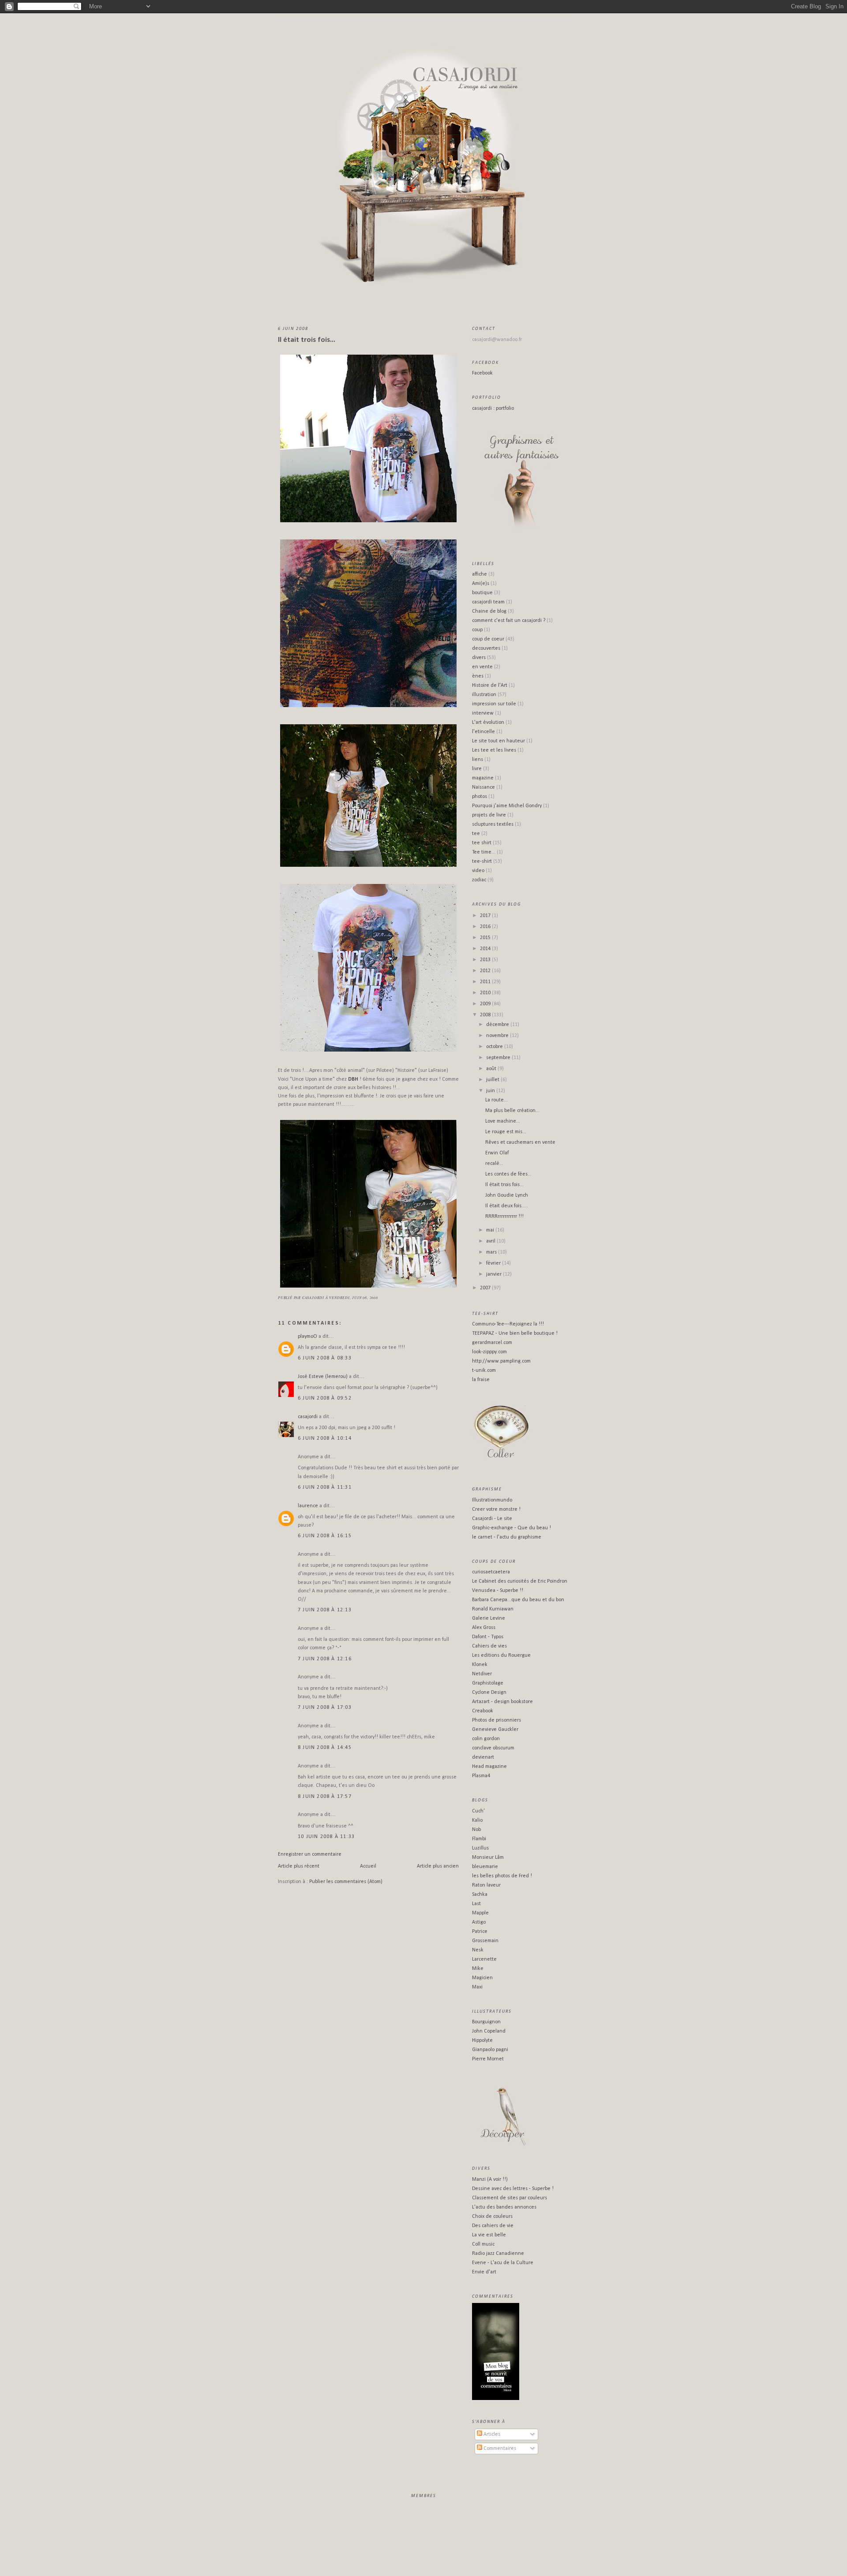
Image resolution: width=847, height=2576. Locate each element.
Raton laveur (486, 1885)
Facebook (482, 373)
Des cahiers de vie (493, 2226)
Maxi (477, 1987)
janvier (495, 1274)
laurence (308, 1506)
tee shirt (482, 843)
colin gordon (486, 1739)
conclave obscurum (493, 1748)
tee (476, 834)
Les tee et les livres (494, 750)
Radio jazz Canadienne (498, 2254)
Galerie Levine (489, 1618)
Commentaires (499, 2449)
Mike (478, 1969)
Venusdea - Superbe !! (498, 1591)
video (478, 871)
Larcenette (484, 1959)
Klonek (480, 1665)
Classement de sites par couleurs (510, 2198)
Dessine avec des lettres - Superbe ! (513, 2189)
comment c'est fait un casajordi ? (509, 621)
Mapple (480, 1913)
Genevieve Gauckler (495, 1730)
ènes (478, 676)
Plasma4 (481, 1776)
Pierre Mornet (488, 2059)
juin (491, 1091)
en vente (482, 667)
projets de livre (489, 815)
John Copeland (489, 2031)
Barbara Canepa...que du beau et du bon (518, 1600)
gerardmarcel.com (492, 1343)
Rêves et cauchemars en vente (520, 1142)
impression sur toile (494, 704)
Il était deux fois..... (507, 1206)
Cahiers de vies (489, 1646)
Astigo (479, 1922)
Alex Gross (484, 1628)
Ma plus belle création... (512, 1111)
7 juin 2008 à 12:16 (325, 1659)
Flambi (479, 1839)
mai (491, 1230)
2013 (486, 960)
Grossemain (485, 1941)
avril (491, 1241)
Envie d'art (484, 2272)
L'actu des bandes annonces (504, 2207)
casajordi (308, 1417)
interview (483, 713)
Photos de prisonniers (497, 1720)
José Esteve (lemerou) (323, 1377)
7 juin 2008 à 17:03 (325, 1707)
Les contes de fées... (508, 1174)
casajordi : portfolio (493, 408)
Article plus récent (299, 1866)
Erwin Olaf (497, 1153)
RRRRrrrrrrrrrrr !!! (504, 1217)
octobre (495, 1047)
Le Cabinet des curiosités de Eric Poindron (520, 1581)
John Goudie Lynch (507, 1195)
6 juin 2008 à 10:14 (325, 1438)
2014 (486, 949)
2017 (486, 916)
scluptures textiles (493, 824)
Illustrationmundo (492, 1500)
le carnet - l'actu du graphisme (507, 1537)
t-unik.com (484, 1370)
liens (478, 760)
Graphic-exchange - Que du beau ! (512, 1528)
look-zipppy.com (489, 1352)
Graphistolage (488, 1683)
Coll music (483, 2244)
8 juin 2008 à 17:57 (325, 1797)
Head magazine (489, 1767)
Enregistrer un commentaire (310, 1854)
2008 (486, 1015)
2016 (486, 927)
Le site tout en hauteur (498, 741)
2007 (486, 1288)
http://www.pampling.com (501, 1361)
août (492, 1069)
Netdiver (482, 1674)
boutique (482, 593)
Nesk (478, 1950)
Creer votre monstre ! (496, 1509)
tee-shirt (482, 861)
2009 (486, 1004)
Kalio (477, 1820)
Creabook (483, 1711)
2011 (486, 982)
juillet (493, 1080)
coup (477, 630)
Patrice (480, 1932)
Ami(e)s (481, 584)
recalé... (494, 1164)
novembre (498, 1036)
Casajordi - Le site (492, 1519)
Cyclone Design (489, 1692)
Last (476, 1904)
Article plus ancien (438, 1866)
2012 (486, 971)
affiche (480, 574)
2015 (486, 938)
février (494, 1263)
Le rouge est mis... (506, 1132)
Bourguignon (486, 2022)
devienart (483, 1757)
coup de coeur (488, 639)
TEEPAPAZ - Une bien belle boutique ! (515, 1333)
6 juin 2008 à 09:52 (325, 1398)
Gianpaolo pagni (490, 2050)
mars (492, 1252)
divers (479, 658)
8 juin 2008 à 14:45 (325, 1748)
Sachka (480, 1895)
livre (477, 769)
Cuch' (478, 1811)
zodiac (479, 880)
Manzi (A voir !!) (490, 2179)
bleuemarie (485, 1867)
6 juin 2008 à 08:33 (325, 1358)
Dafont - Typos (488, 1637)
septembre (499, 1058)
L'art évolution (488, 723)
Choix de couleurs (492, 2217)
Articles (491, 2434)
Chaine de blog (489, 611)
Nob (476, 1830)
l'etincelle (483, 732)
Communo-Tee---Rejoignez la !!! (508, 1324)
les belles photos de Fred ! (502, 1876)
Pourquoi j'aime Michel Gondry (507, 806)
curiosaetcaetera (491, 1572)
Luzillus (480, 1848)
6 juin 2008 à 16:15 (325, 1536)
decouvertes (486, 648)
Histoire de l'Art (490, 685)
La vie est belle (489, 2235)
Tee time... (484, 852)
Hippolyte (482, 2041)
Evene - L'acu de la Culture (503, 2263)
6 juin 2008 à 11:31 (325, 1487)
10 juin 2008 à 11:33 (326, 1837)
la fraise (481, 1380)
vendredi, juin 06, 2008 (353, 1297)
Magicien (482, 1978)
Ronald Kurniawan (493, 1609)
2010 (486, 993)
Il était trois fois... (307, 340)
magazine (483, 778)
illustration (484, 695)
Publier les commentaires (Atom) (346, 1882)
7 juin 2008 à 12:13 (325, 1610)
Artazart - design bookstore (502, 1702)
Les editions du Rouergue (501, 1655)
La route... (497, 1100)
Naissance (483, 787)
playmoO (307, 1337)
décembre (498, 1025)
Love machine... (503, 1121)
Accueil (368, 1866)
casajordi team (488, 602)
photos (480, 797)
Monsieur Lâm (488, 1857)
